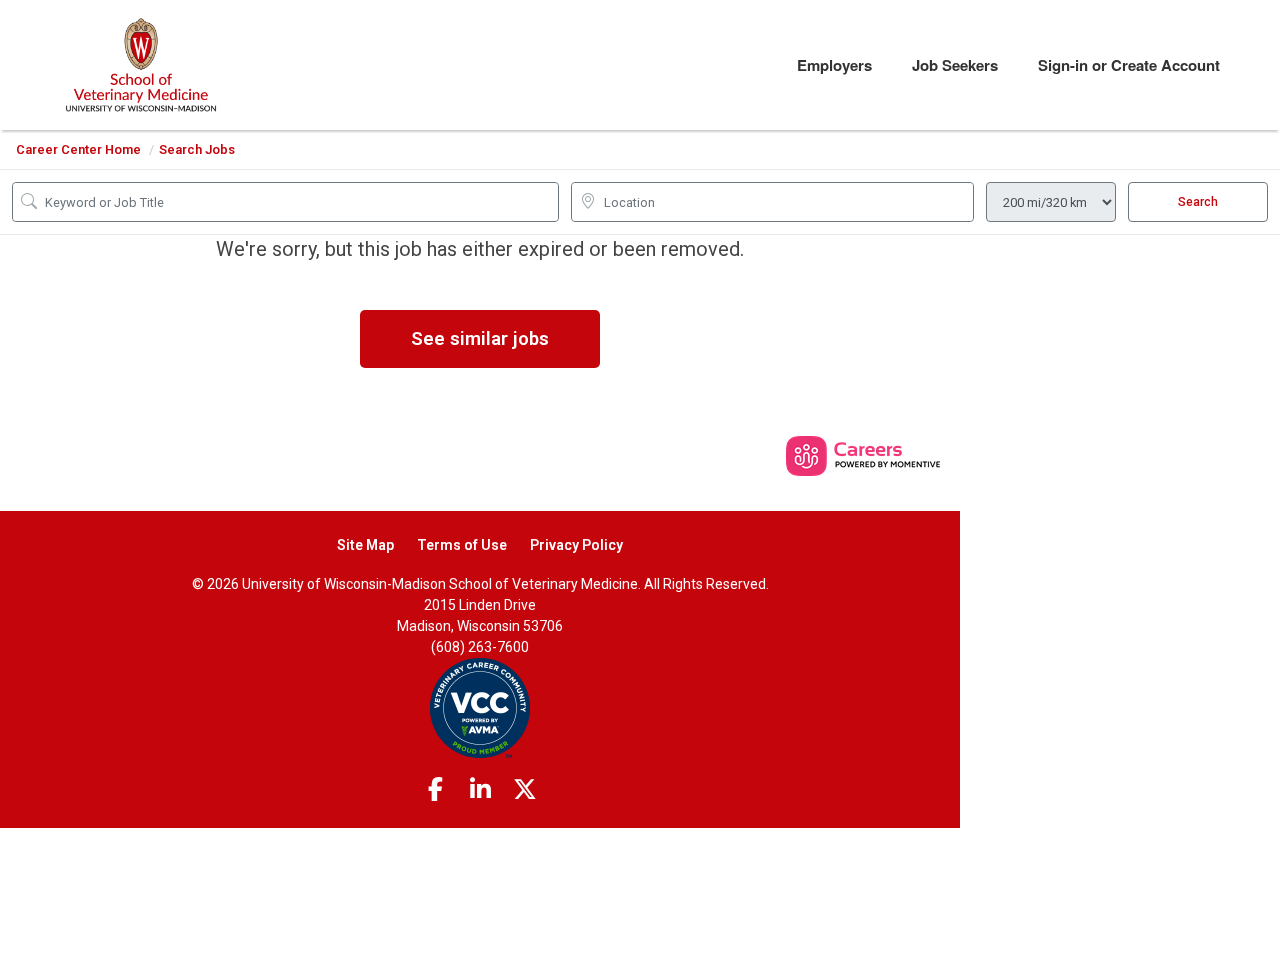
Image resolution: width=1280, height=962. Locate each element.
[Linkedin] (480, 790)
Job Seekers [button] (955, 65)
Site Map (365, 545)
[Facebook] (436, 790)
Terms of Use (462, 545)
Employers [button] (834, 65)
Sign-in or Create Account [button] (1129, 65)
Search (1198, 202)
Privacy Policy (576, 545)
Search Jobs (197, 149)
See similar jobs (480, 338)
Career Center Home (78, 149)
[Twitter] (525, 790)
